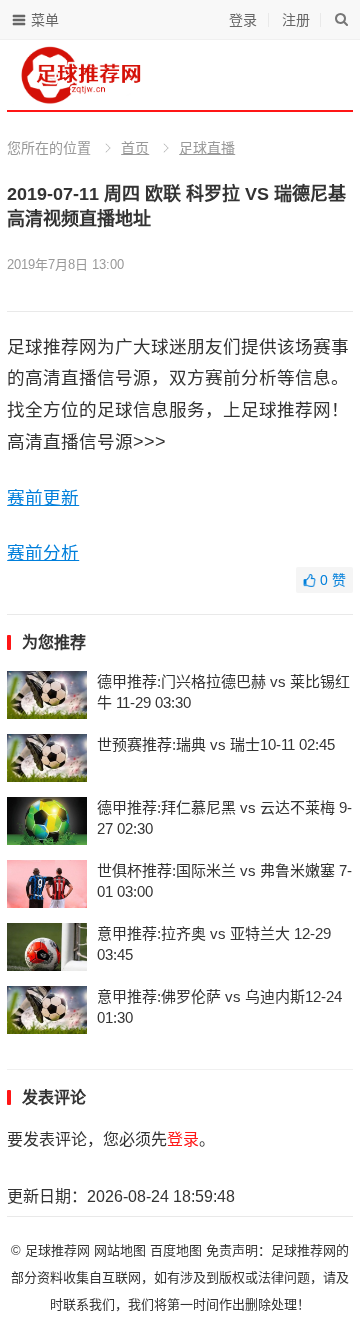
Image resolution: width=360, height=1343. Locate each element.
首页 (135, 148)
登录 (243, 20)
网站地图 (120, 1250)
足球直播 (207, 148)
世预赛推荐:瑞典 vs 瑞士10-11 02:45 (216, 744)
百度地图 (176, 1250)
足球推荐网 (59, 1250)
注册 (296, 20)
